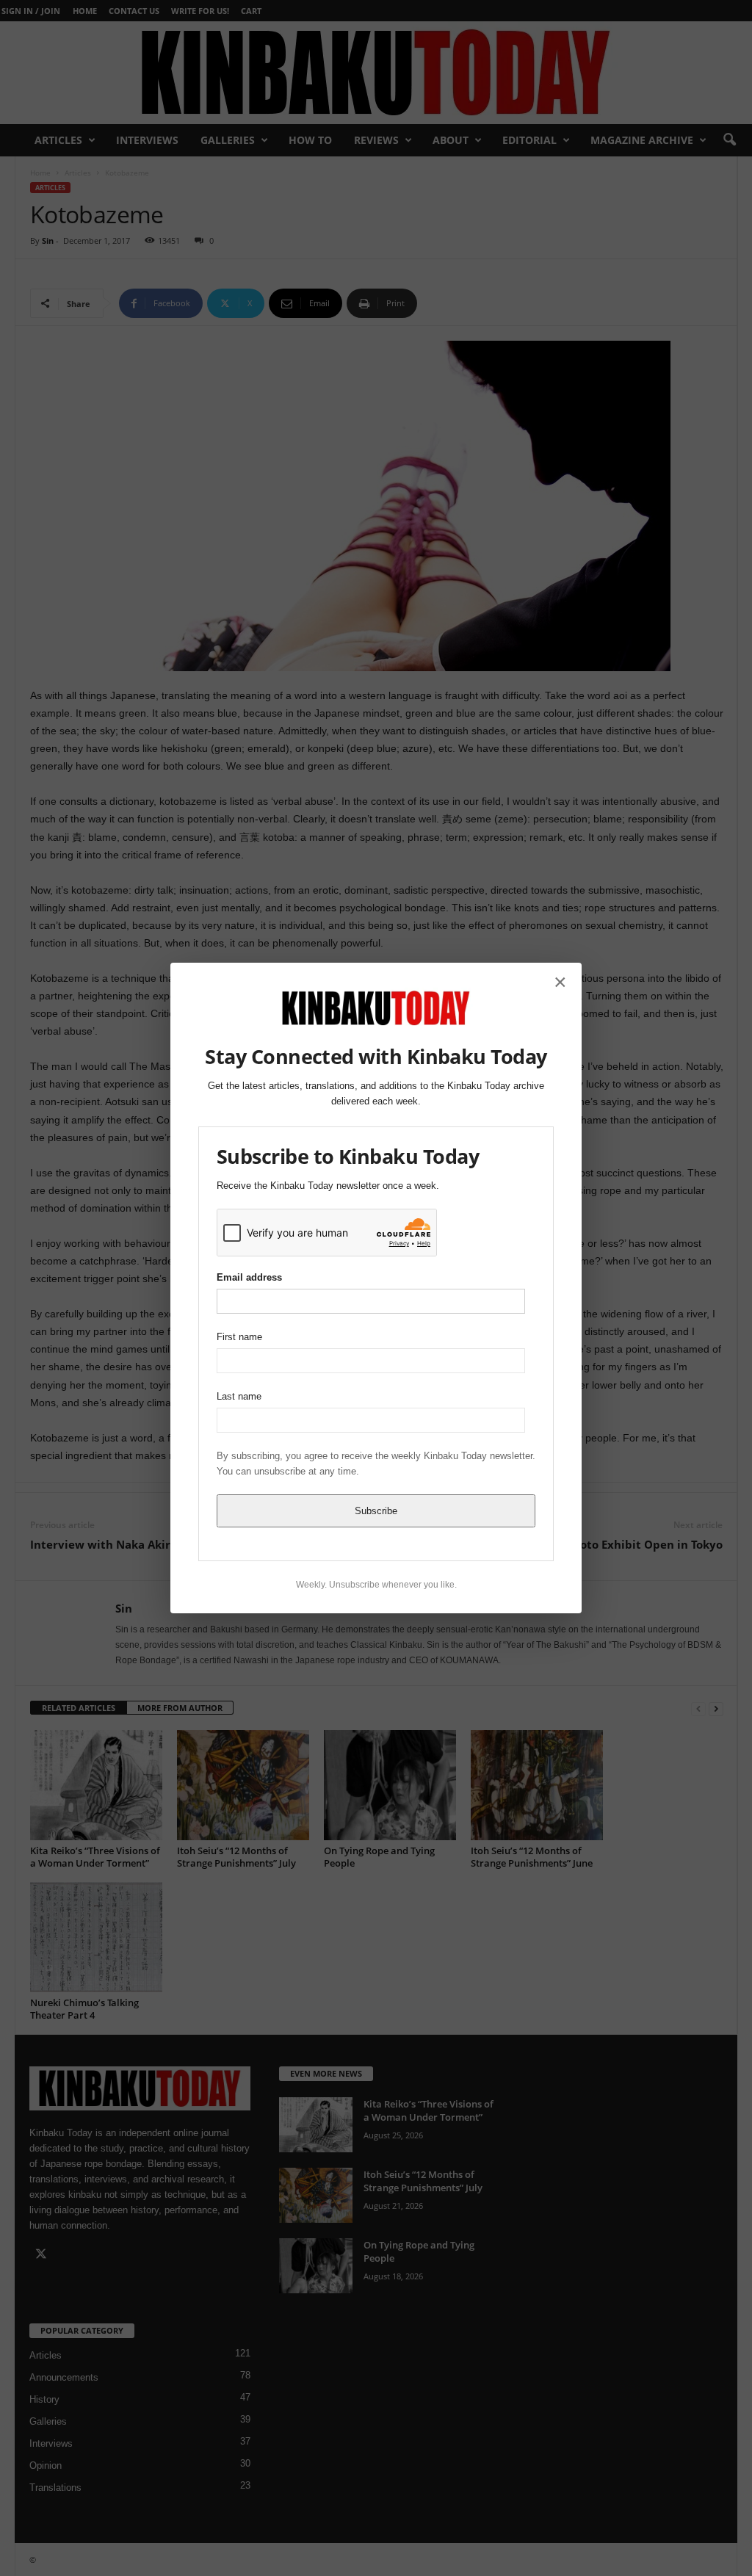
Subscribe (376, 1511)
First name (239, 1337)
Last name (239, 1396)
